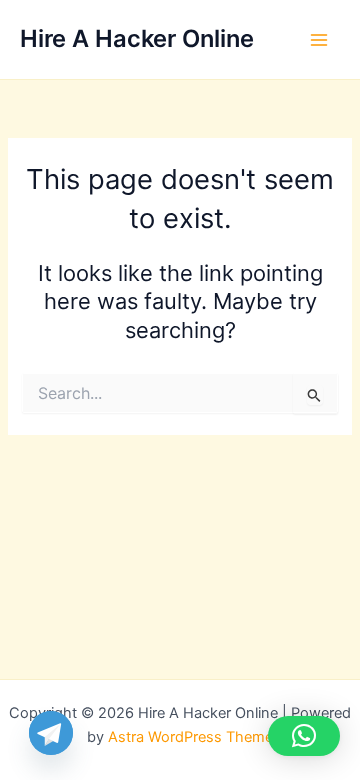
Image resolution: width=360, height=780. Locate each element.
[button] (304, 736)
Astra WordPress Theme (190, 737)
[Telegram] (51, 733)
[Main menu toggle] (319, 40)
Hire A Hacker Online (137, 38)
